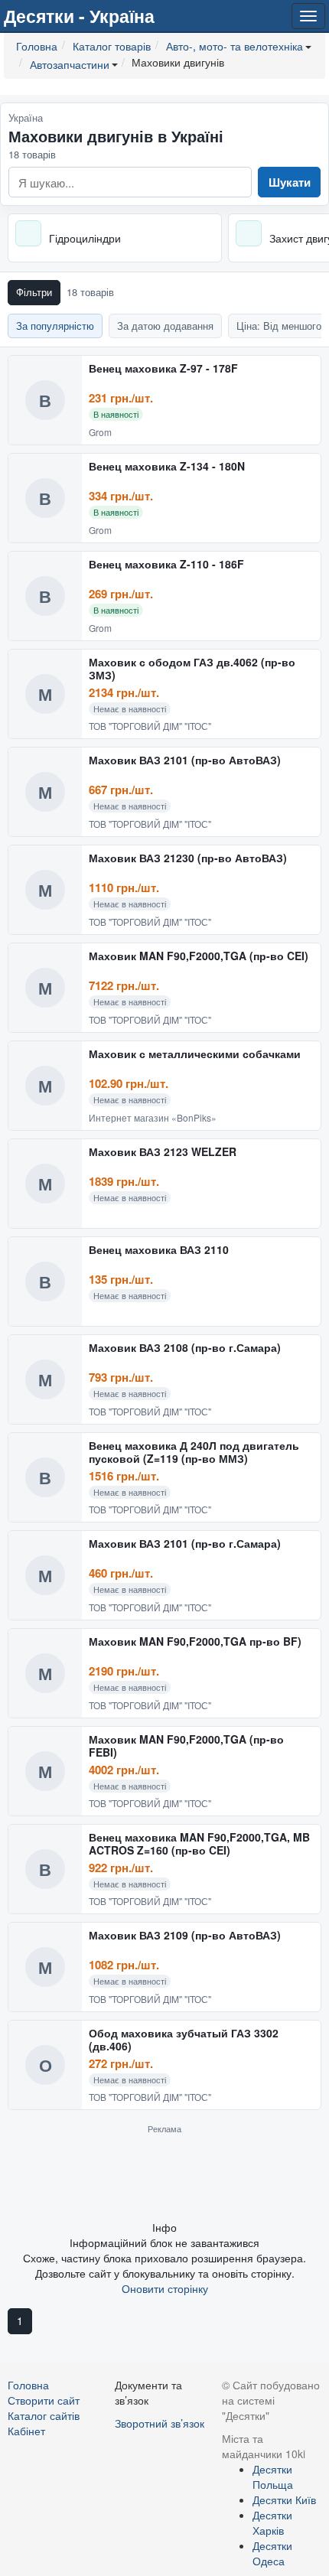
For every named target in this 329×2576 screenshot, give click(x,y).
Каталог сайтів (44, 2415)
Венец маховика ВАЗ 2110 (159, 1250)
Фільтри (34, 292)
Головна (28, 2385)
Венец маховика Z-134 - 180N (167, 467)
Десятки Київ (284, 2499)
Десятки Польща (273, 2477)
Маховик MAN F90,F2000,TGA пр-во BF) (195, 1642)
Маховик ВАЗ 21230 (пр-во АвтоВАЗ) (188, 858)
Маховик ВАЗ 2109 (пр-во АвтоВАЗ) (185, 1936)
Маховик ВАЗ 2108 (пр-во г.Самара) (185, 1348)
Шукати (290, 182)
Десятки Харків (272, 2522)
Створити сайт (44, 2400)
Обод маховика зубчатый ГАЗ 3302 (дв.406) (184, 2040)
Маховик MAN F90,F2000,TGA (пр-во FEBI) (186, 1746)
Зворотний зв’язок (160, 2423)
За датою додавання (165, 326)
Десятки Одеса (272, 2553)
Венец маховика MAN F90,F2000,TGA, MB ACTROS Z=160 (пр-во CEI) (199, 1844)
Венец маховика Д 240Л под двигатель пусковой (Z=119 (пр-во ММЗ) (194, 1452)
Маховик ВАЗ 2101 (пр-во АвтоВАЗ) (185, 760)
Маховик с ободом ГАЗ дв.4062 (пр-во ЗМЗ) (192, 669)
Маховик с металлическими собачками (195, 1054)
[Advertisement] (164, 2177)
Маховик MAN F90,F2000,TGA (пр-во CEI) (199, 956)
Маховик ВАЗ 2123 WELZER (163, 1152)
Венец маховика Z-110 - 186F (166, 565)
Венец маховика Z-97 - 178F (163, 369)
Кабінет (26, 2431)
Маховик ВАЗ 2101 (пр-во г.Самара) (185, 1544)
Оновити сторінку (165, 2288)
